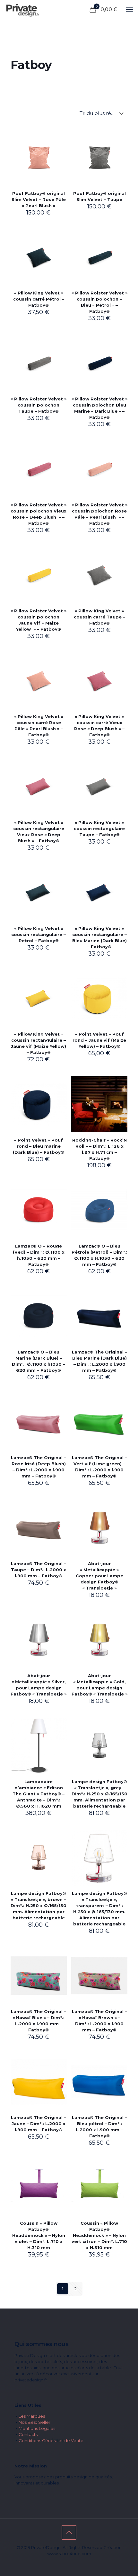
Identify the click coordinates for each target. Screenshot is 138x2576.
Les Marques (32, 2416)
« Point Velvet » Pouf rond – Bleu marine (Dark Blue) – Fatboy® (39, 1146)
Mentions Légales (37, 2428)
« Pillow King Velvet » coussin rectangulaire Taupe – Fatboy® (99, 828)
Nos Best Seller (34, 2422)
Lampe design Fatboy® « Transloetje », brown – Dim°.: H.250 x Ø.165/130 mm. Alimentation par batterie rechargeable (39, 1906)
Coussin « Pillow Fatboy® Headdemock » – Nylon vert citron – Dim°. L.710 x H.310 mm (99, 2235)
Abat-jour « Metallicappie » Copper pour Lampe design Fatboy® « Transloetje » (99, 1576)
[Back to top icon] (69, 2532)
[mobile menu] (129, 10)
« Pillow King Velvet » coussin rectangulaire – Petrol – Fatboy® (39, 934)
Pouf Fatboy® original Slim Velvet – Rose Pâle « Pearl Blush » (39, 199)
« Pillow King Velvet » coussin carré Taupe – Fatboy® (99, 617)
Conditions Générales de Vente (51, 2440)
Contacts (28, 2434)
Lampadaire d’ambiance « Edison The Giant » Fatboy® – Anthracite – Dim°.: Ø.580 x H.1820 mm (39, 1794)
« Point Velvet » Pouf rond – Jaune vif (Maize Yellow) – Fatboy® (99, 1040)
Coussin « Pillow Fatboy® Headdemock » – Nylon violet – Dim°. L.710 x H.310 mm (39, 2235)
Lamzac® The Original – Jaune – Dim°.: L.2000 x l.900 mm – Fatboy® (39, 2124)
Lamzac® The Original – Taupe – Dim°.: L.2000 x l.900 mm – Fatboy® (39, 1570)
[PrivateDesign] (23, 10)
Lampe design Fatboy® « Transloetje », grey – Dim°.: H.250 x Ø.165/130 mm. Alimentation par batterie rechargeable (99, 1794)
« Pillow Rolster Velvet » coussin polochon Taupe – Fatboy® (39, 405)
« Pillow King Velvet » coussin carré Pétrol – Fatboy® (39, 299)
